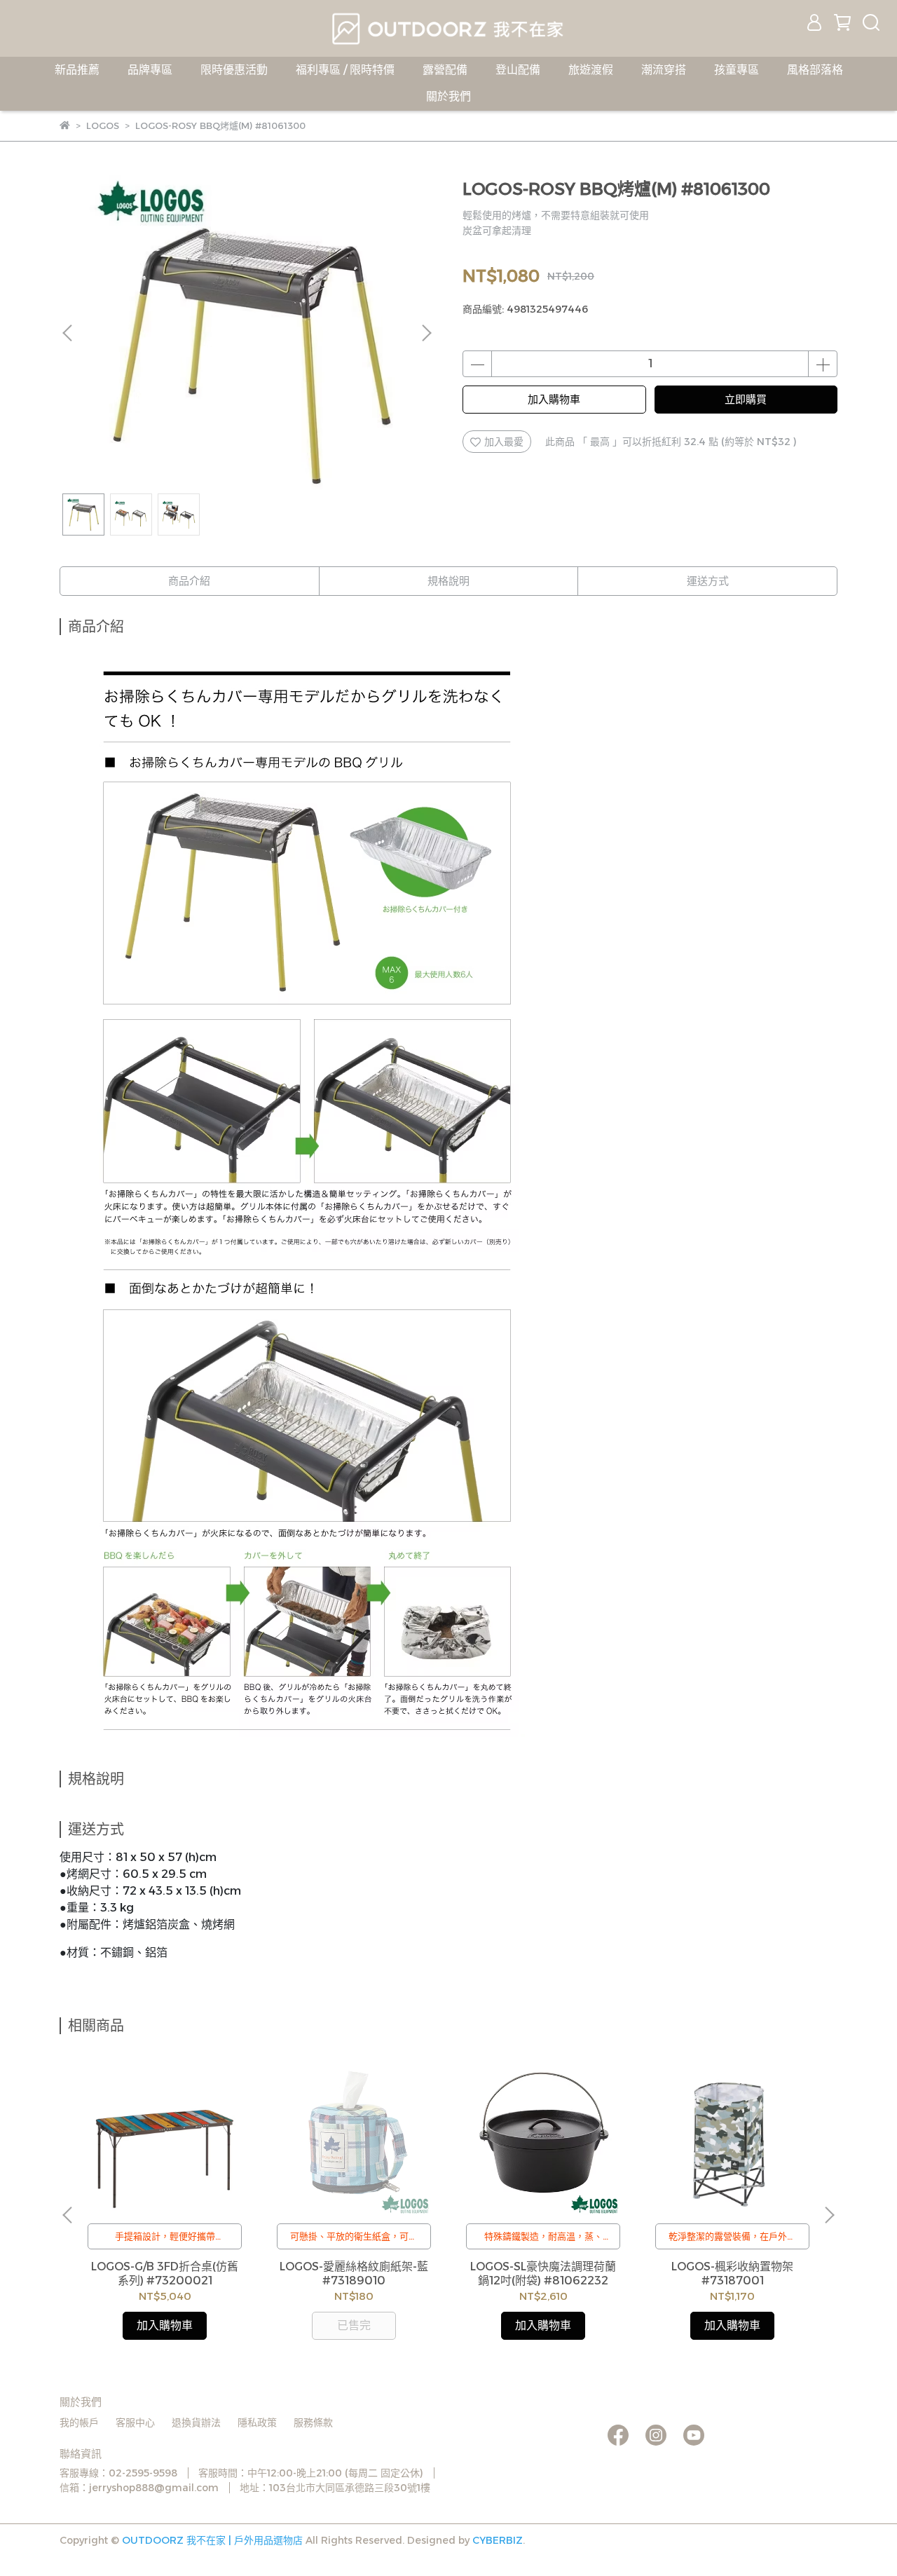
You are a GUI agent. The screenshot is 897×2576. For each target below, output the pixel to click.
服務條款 (313, 2422)
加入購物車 (554, 399)
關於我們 (448, 96)
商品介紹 (189, 581)
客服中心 (135, 2422)
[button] (426, 333)
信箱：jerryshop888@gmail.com (139, 2488)
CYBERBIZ (498, 2540)
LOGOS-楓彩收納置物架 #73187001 (732, 2274)
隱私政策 (257, 2422)
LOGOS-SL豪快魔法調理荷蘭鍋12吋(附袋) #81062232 (543, 2274)
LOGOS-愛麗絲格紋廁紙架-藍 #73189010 (354, 2274)
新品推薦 (77, 70)
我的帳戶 (79, 2422)
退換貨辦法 (196, 2422)
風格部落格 (815, 70)
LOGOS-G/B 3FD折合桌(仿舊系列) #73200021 (165, 2274)
